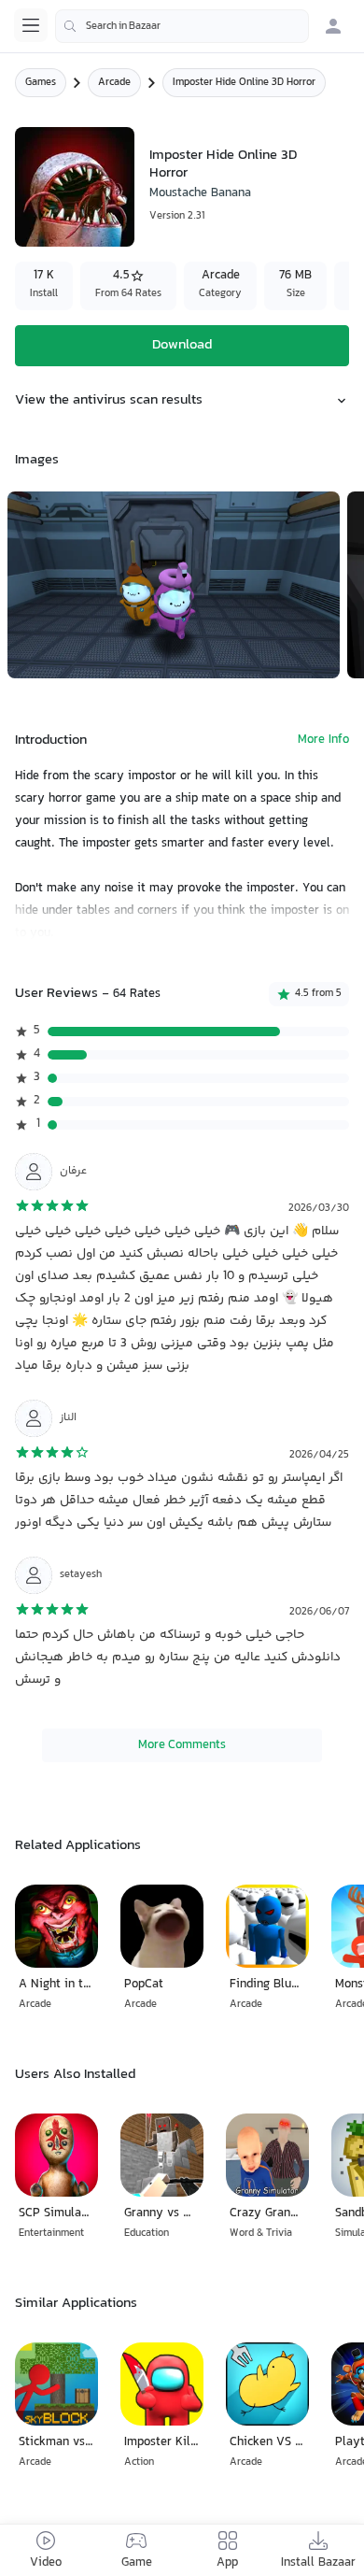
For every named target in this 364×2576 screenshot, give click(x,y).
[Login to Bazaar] (333, 26)
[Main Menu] (31, 25)
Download (182, 345)
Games (41, 83)
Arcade (114, 83)
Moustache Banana (200, 193)
